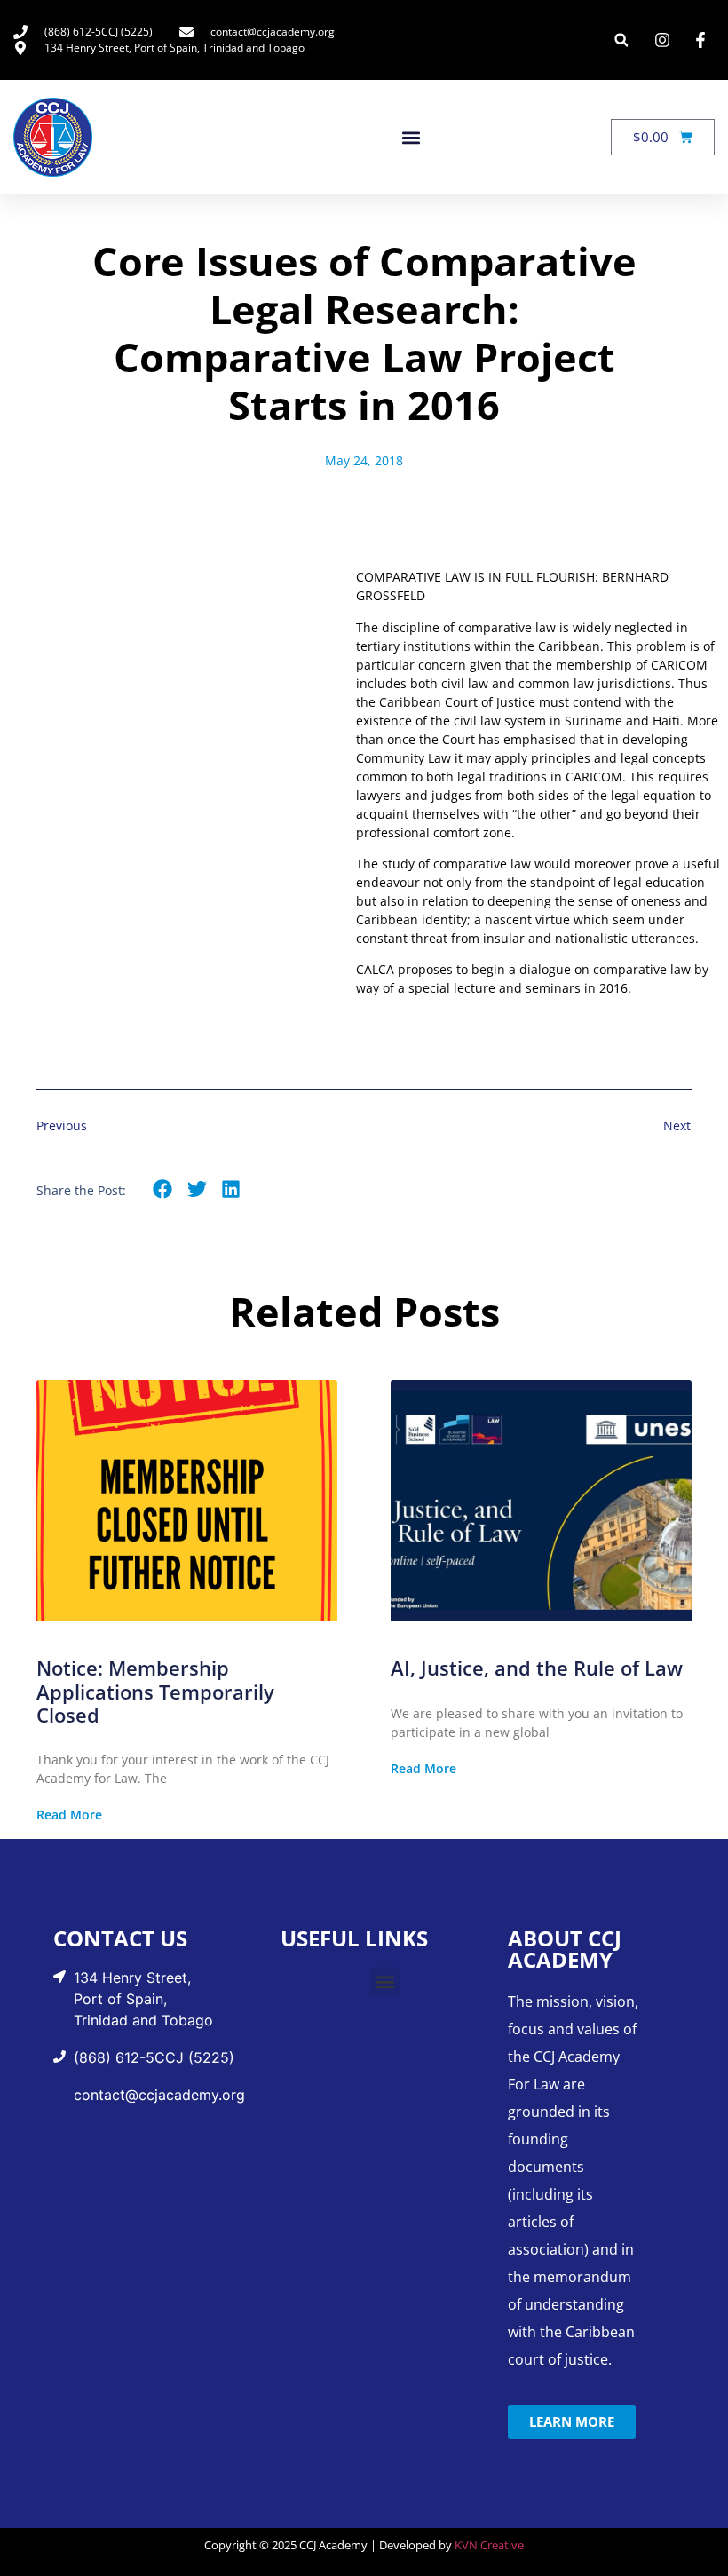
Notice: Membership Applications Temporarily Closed (155, 1691)
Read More (69, 1815)
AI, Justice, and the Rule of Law (537, 1668)
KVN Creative (489, 2545)
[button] (621, 40)
